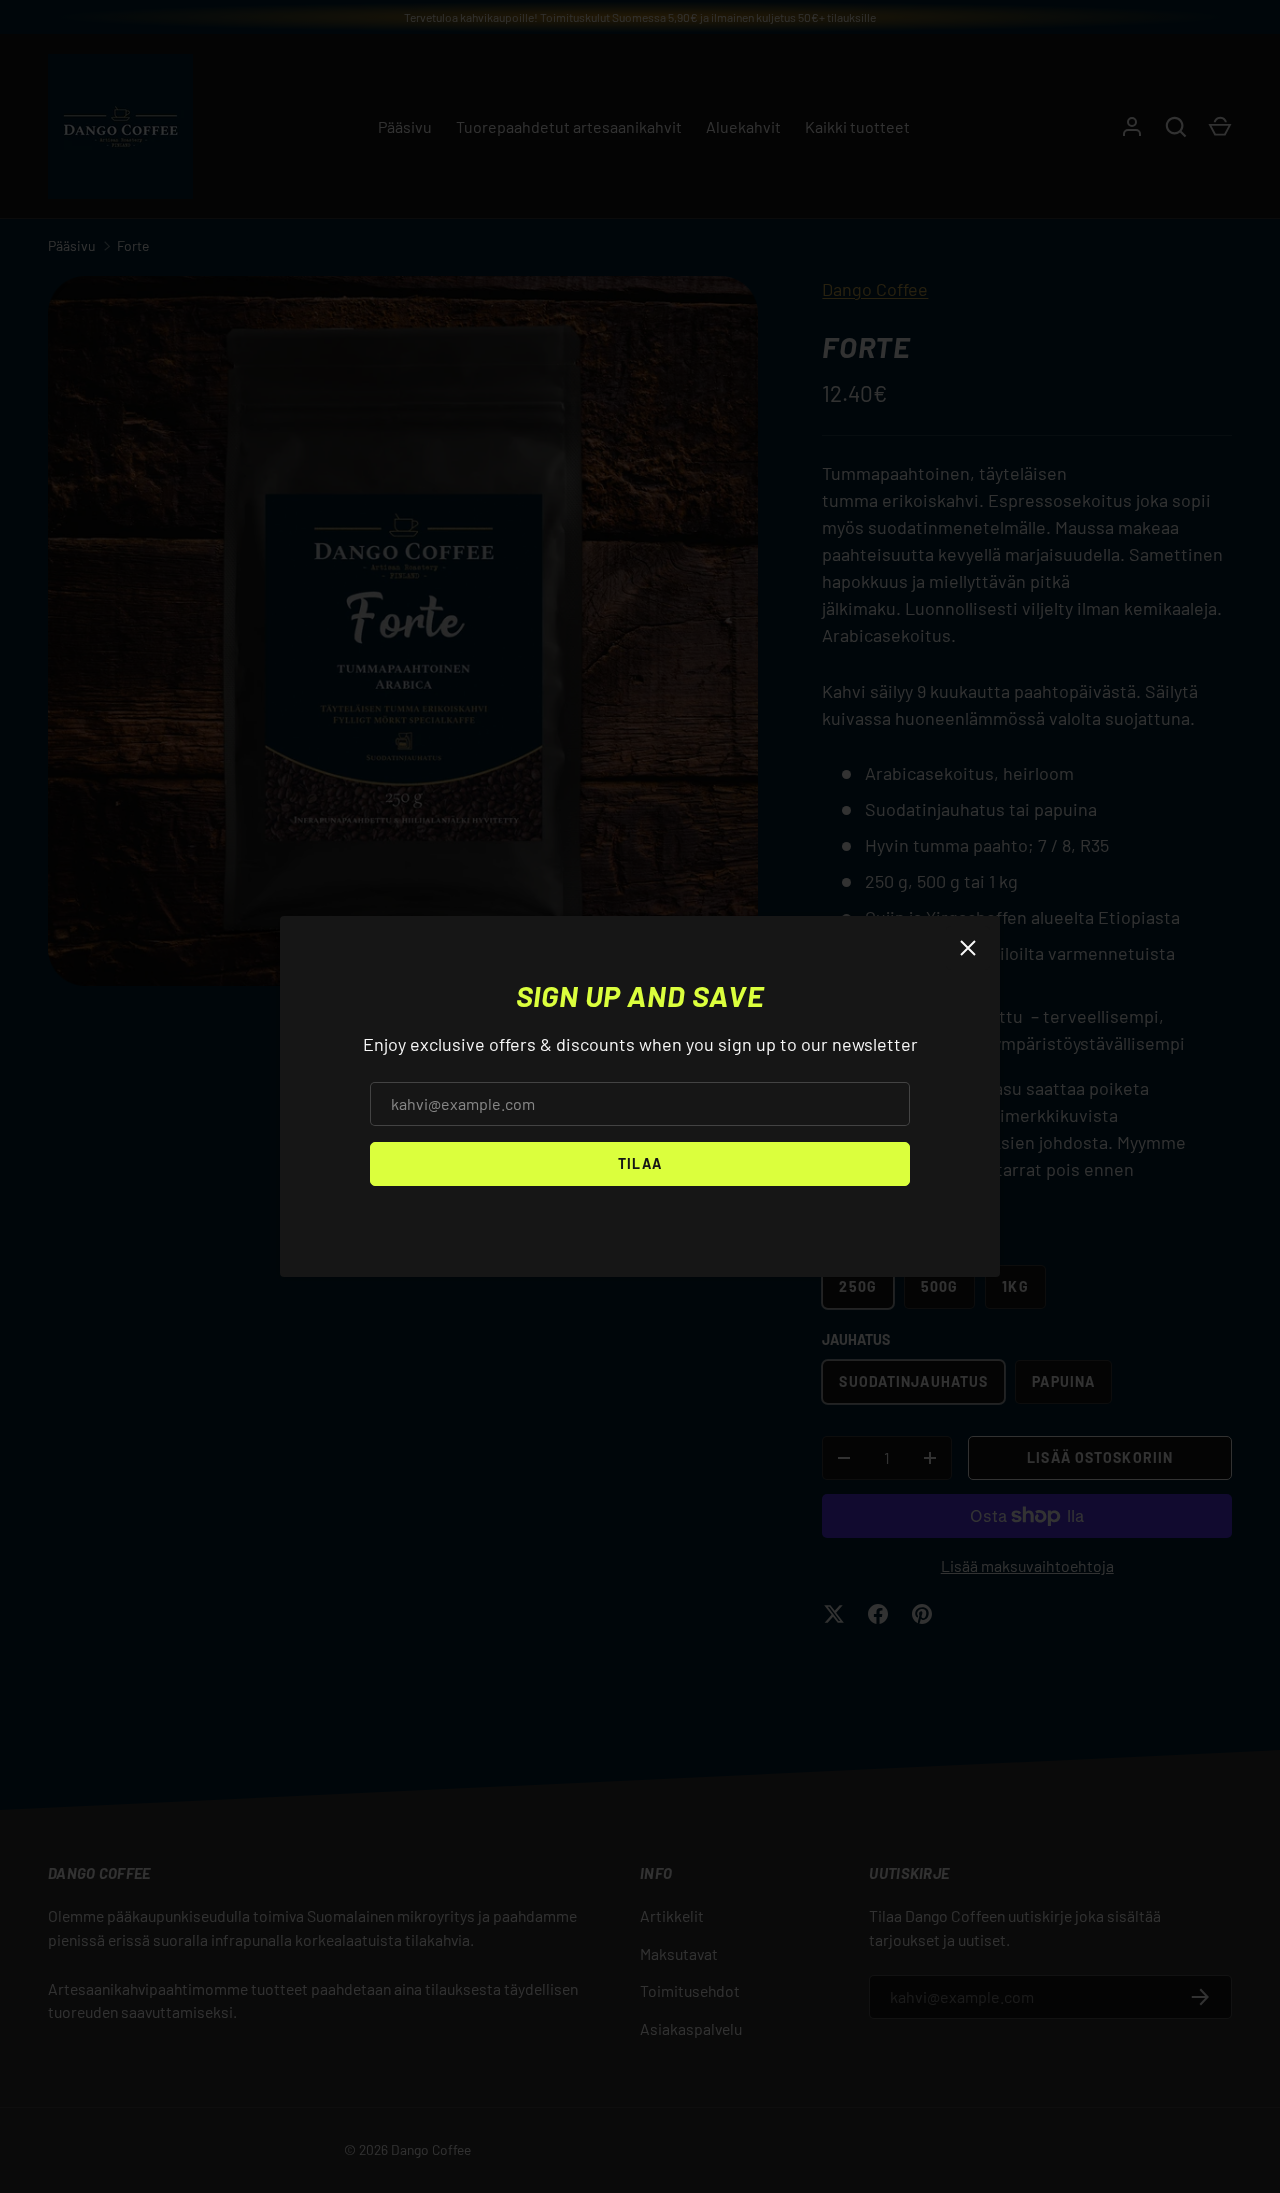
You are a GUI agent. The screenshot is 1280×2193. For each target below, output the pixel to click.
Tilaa (640, 1163)
